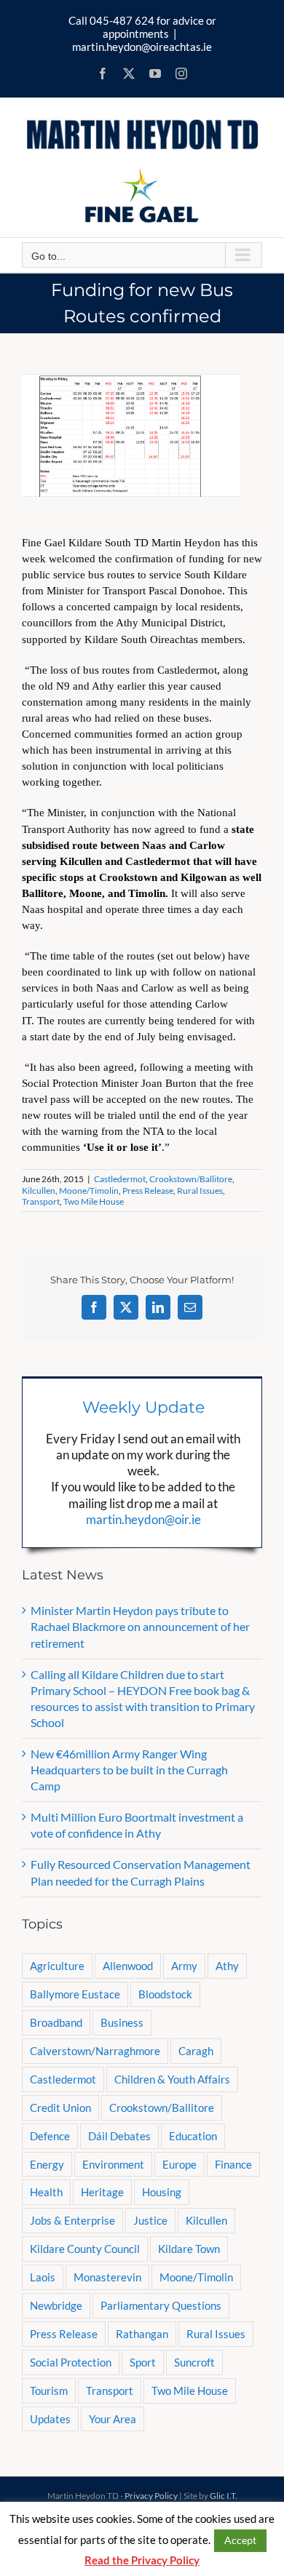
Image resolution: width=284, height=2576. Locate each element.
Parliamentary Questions (161, 2305)
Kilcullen (39, 1191)
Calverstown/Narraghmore (95, 2051)
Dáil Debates (119, 2136)
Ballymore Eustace (75, 1994)
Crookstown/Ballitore (191, 1179)
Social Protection (71, 2362)
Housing (162, 2192)
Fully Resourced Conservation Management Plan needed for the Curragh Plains (141, 1872)
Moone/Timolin (89, 1191)
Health (46, 2192)
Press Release (148, 1191)
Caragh (196, 2051)
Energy (47, 2164)
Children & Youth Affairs (172, 2079)
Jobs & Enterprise (72, 2220)
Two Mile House (94, 1201)
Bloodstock (165, 1994)
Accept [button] (240, 2540)
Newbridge (56, 2305)
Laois (43, 2277)
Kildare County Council (85, 2249)
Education (193, 2136)
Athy (227, 1966)
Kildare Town (189, 2249)
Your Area (113, 2419)
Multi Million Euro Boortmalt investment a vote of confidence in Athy (137, 1825)
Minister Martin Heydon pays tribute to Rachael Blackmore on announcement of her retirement (140, 1626)
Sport (143, 2362)
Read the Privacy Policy (142, 2560)
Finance (233, 2164)
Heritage (102, 2192)
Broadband (56, 2022)
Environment (113, 2164)
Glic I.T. (224, 2496)
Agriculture (57, 1966)
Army (184, 1966)
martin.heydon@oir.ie (143, 1519)
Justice (150, 2220)
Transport (41, 1201)
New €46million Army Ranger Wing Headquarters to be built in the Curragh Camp (129, 1770)
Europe (180, 2164)
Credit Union (60, 2108)
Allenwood (128, 1966)
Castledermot (120, 1179)
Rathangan (142, 2334)
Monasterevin (107, 2277)
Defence (50, 2136)
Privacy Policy (151, 2496)
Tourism (49, 2390)
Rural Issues (200, 1191)
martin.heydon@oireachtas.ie (142, 47)
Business (122, 2022)
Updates (50, 2419)
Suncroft (194, 2362)
